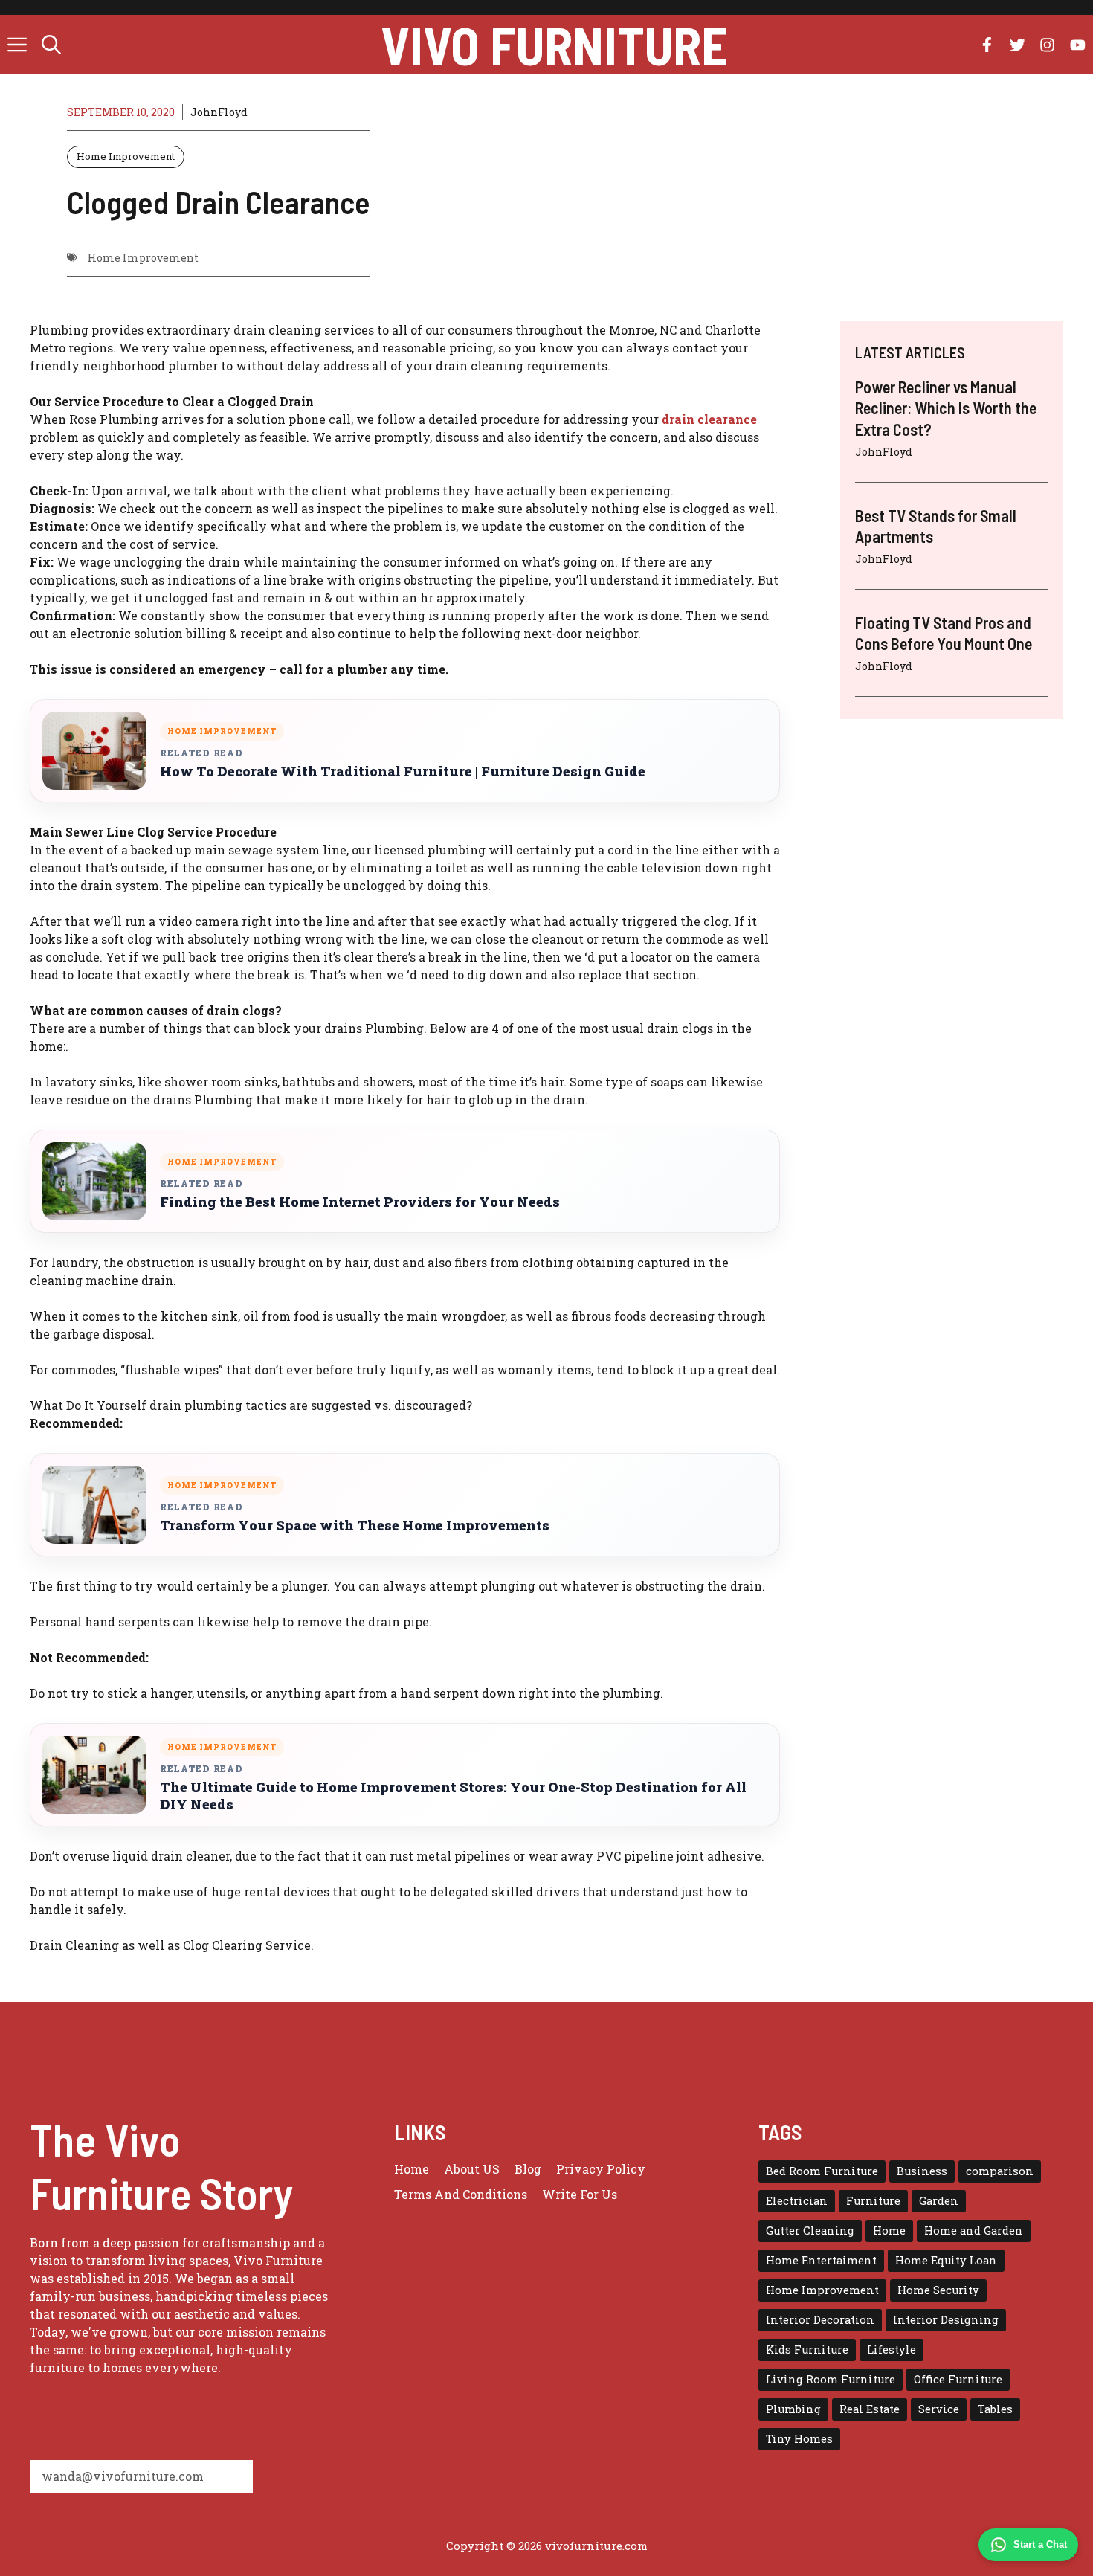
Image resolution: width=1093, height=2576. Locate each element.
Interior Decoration (820, 2320)
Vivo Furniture (554, 45)
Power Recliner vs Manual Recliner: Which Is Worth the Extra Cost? (946, 408)
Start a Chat (1040, 2544)
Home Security (938, 2290)
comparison (1000, 2171)
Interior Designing (946, 2320)
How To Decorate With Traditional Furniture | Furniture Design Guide (403, 772)
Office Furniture (958, 2379)
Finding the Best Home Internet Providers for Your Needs (360, 1202)
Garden (939, 2201)
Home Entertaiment (821, 2260)
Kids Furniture (807, 2350)
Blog (528, 2169)
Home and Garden (974, 2231)
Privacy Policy (601, 2169)
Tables (995, 2409)
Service (939, 2409)
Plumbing (793, 2409)
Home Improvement (126, 156)
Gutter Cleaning (810, 2231)
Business (922, 2171)
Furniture (873, 2201)
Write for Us (580, 2194)
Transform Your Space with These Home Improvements (355, 1526)
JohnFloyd (219, 112)
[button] (51, 45)
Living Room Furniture (831, 2379)
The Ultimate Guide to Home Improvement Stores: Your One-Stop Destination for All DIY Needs (453, 1796)
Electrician (797, 2201)
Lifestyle (892, 2350)
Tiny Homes (799, 2439)
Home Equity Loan (946, 2260)
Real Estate (870, 2409)
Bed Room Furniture (822, 2171)
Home (412, 2169)
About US (472, 2169)
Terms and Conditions (461, 2194)
